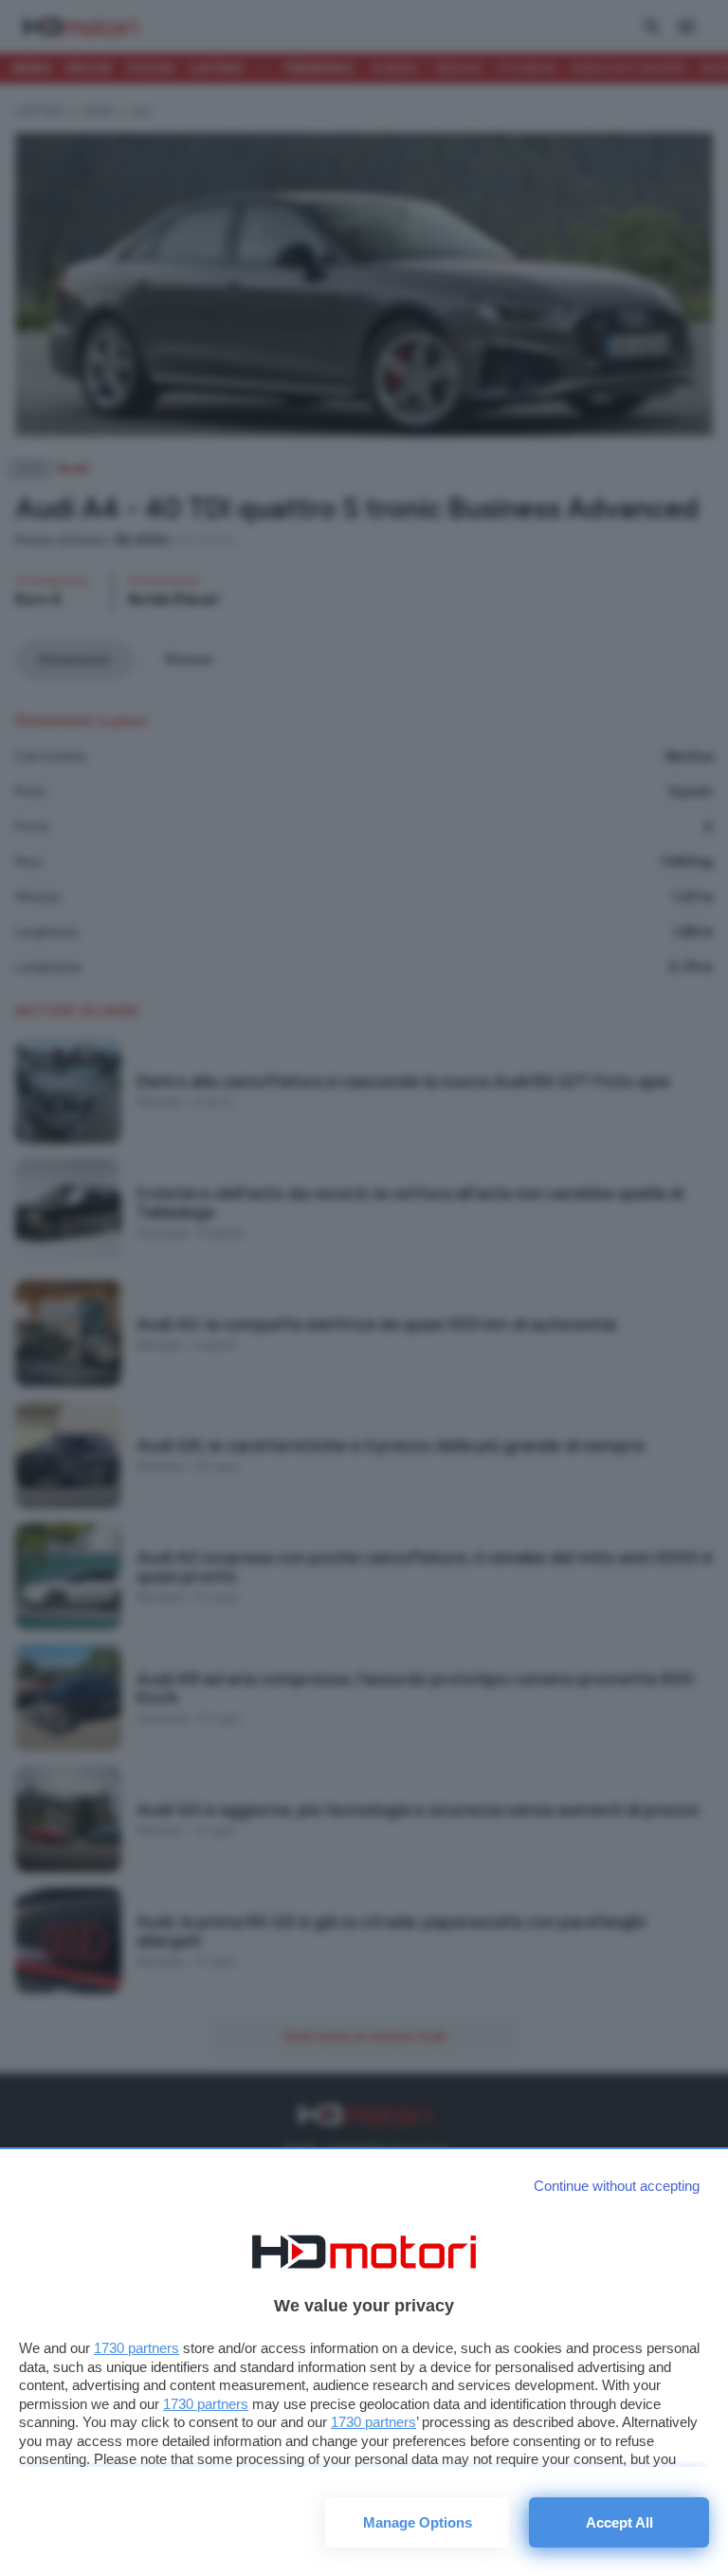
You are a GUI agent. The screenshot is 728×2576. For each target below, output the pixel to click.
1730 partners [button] (136, 2348)
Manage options (418, 2522)
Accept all (619, 2522)
